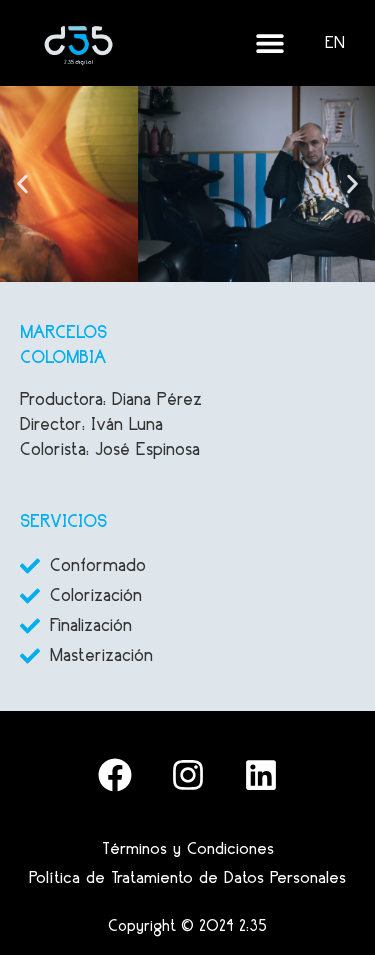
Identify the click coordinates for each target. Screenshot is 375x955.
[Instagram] (188, 775)
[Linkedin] (261, 775)
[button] (22, 184)
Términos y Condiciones (188, 848)
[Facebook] (115, 775)
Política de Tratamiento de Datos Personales (187, 877)
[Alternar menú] (270, 43)
